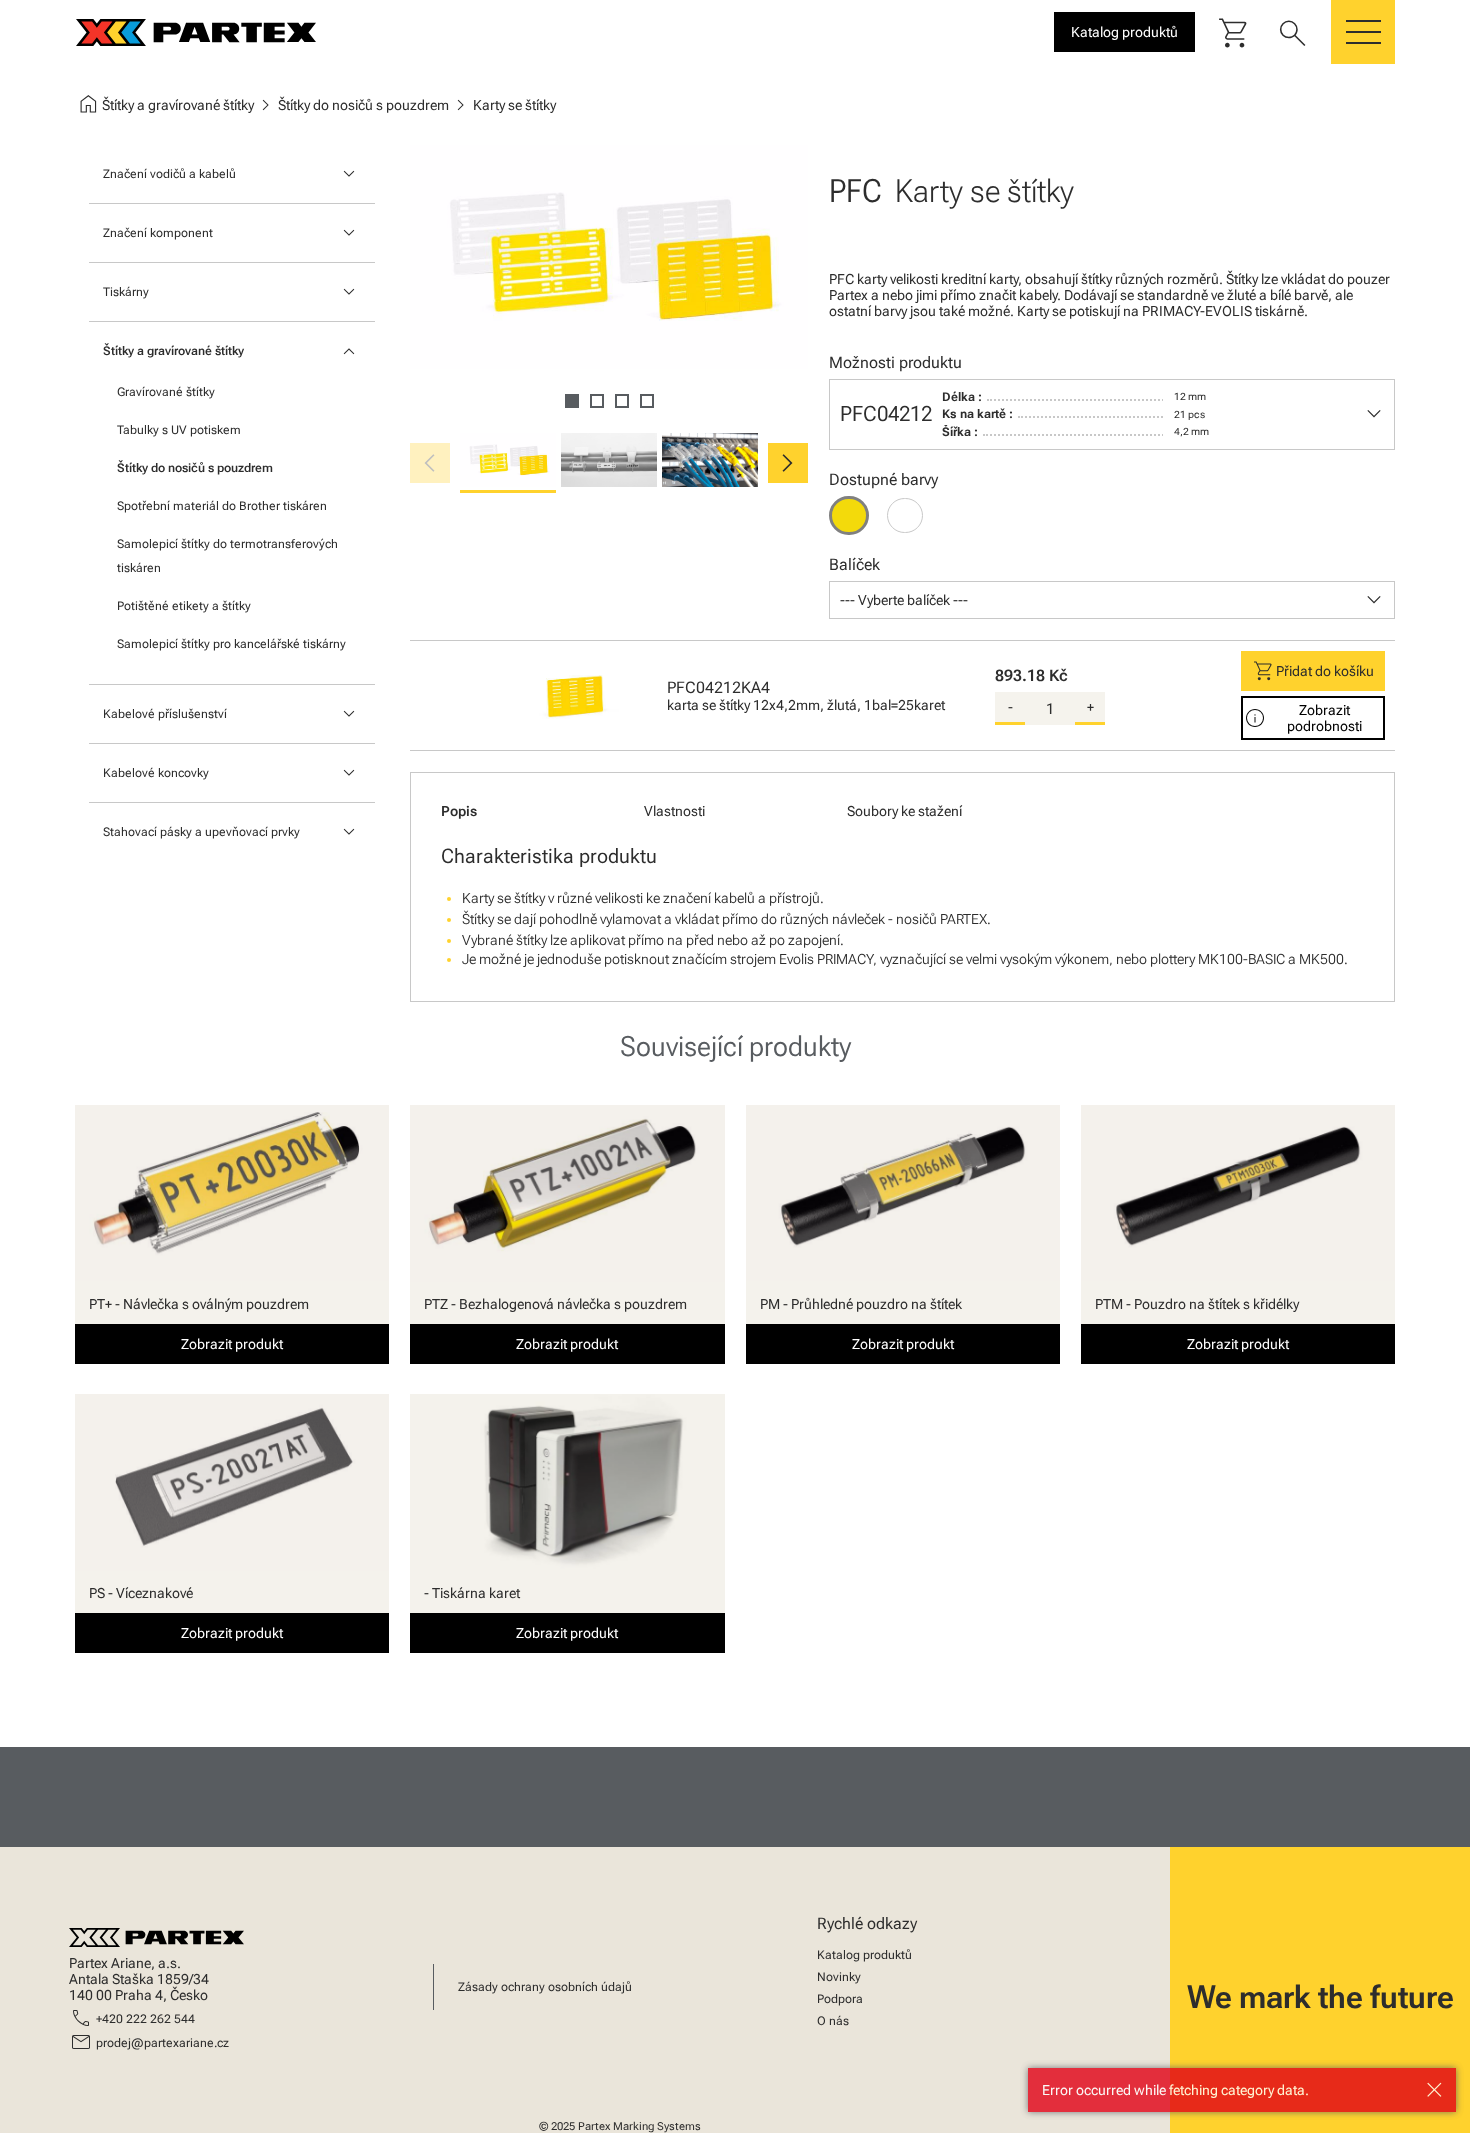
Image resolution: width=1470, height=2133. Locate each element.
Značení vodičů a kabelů (169, 174)
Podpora (840, 1999)
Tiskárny (126, 292)
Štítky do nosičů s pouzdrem (195, 468)
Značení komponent (158, 233)
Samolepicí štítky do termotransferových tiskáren (227, 556)
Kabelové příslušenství (165, 714)
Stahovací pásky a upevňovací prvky (201, 832)
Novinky (839, 1977)
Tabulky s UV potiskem (179, 430)
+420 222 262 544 (145, 2019)
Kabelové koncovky (156, 773)
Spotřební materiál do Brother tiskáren (222, 506)
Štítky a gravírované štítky (173, 351)
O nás (833, 2021)
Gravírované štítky (166, 392)
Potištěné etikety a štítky (184, 606)
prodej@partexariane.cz (162, 2043)
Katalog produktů (864, 1955)
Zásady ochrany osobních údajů (545, 1987)
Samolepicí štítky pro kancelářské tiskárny (231, 644)
